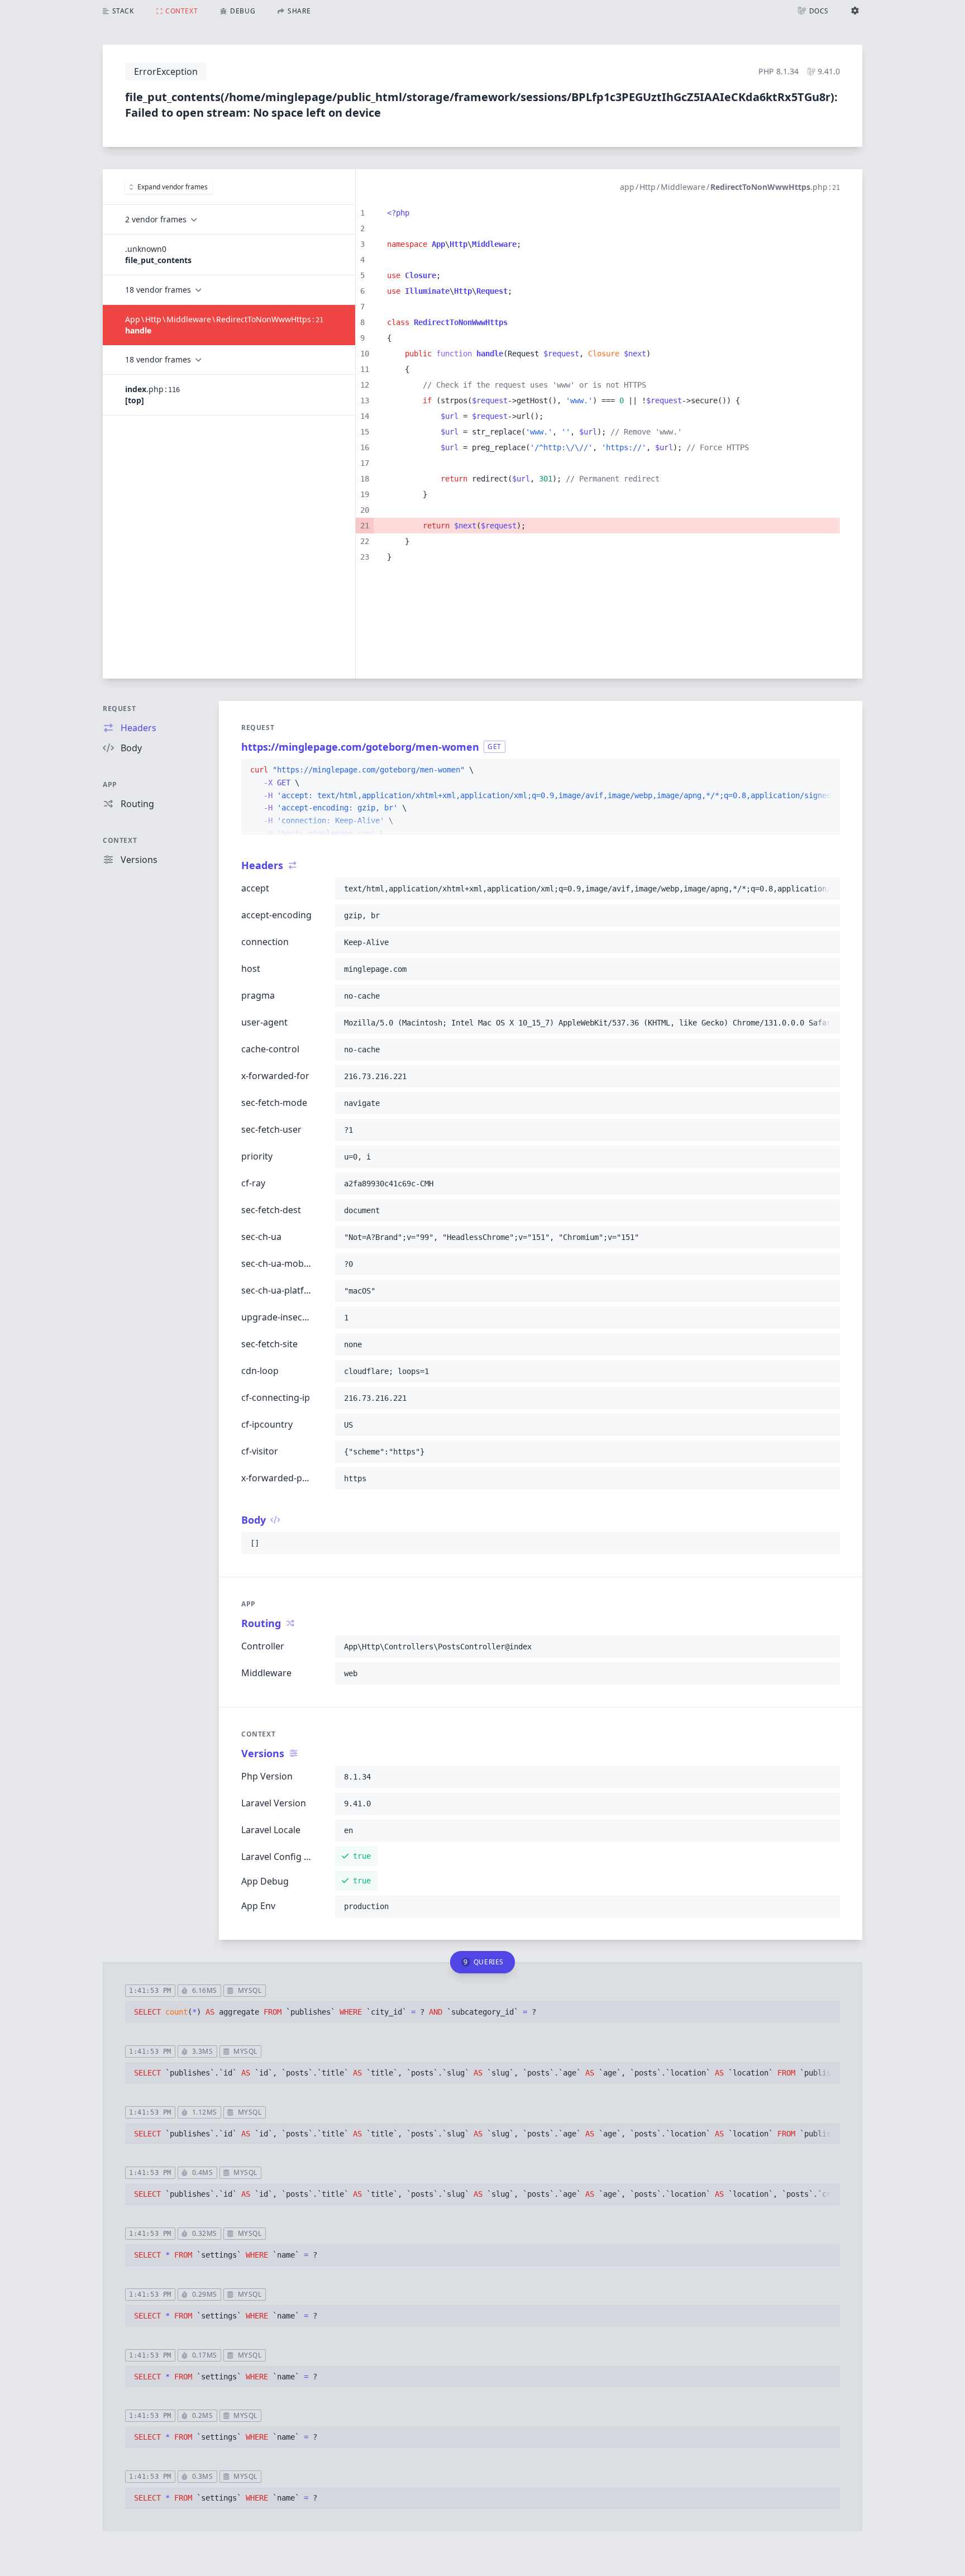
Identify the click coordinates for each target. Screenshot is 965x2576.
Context (120, 840)
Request (119, 709)
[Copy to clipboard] (827, 770)
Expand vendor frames (173, 187)
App (110, 784)
